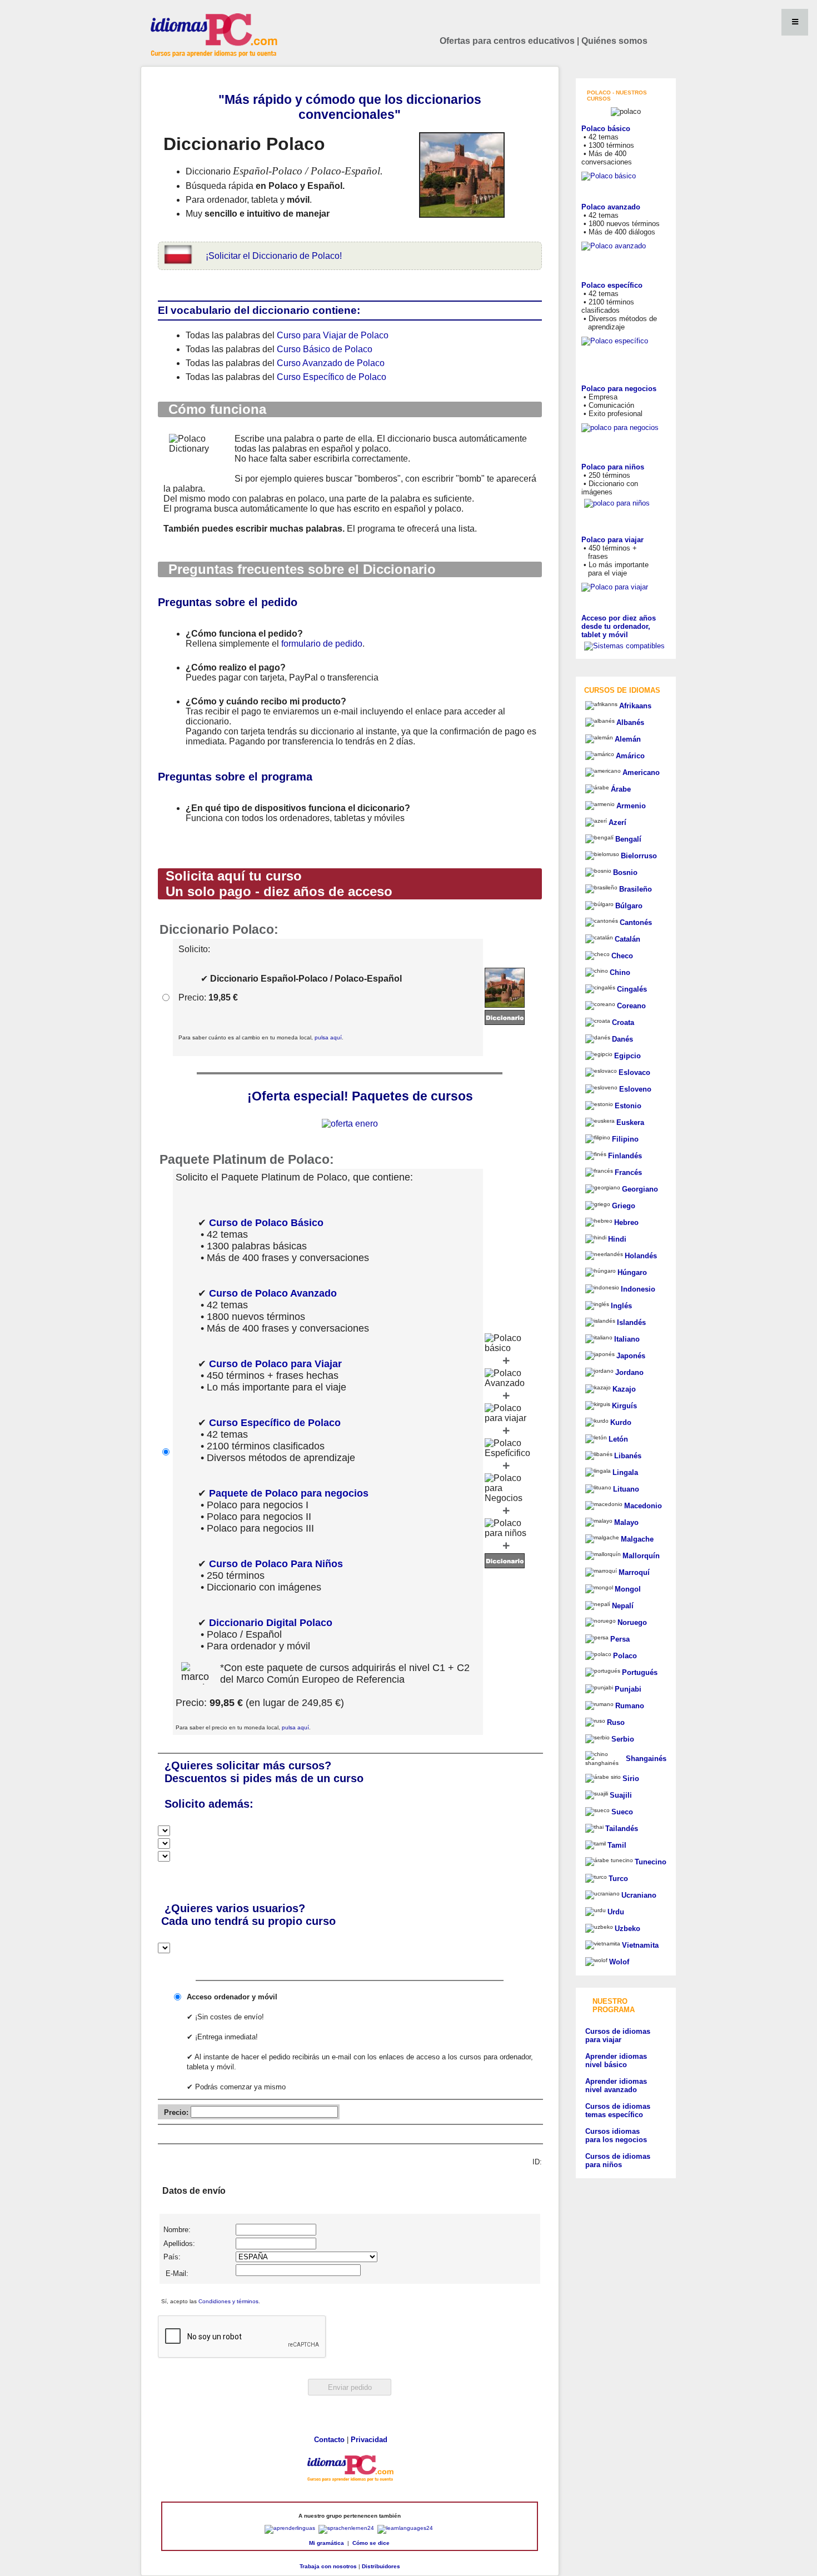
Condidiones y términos (228, 2301)
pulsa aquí (328, 1037)
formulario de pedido (322, 644)
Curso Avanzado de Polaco (331, 363)
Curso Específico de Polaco (332, 377)
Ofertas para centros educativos (507, 41)
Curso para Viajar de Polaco (333, 335)
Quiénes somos (614, 41)
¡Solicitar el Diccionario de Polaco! (274, 256)
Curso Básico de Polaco (325, 349)
